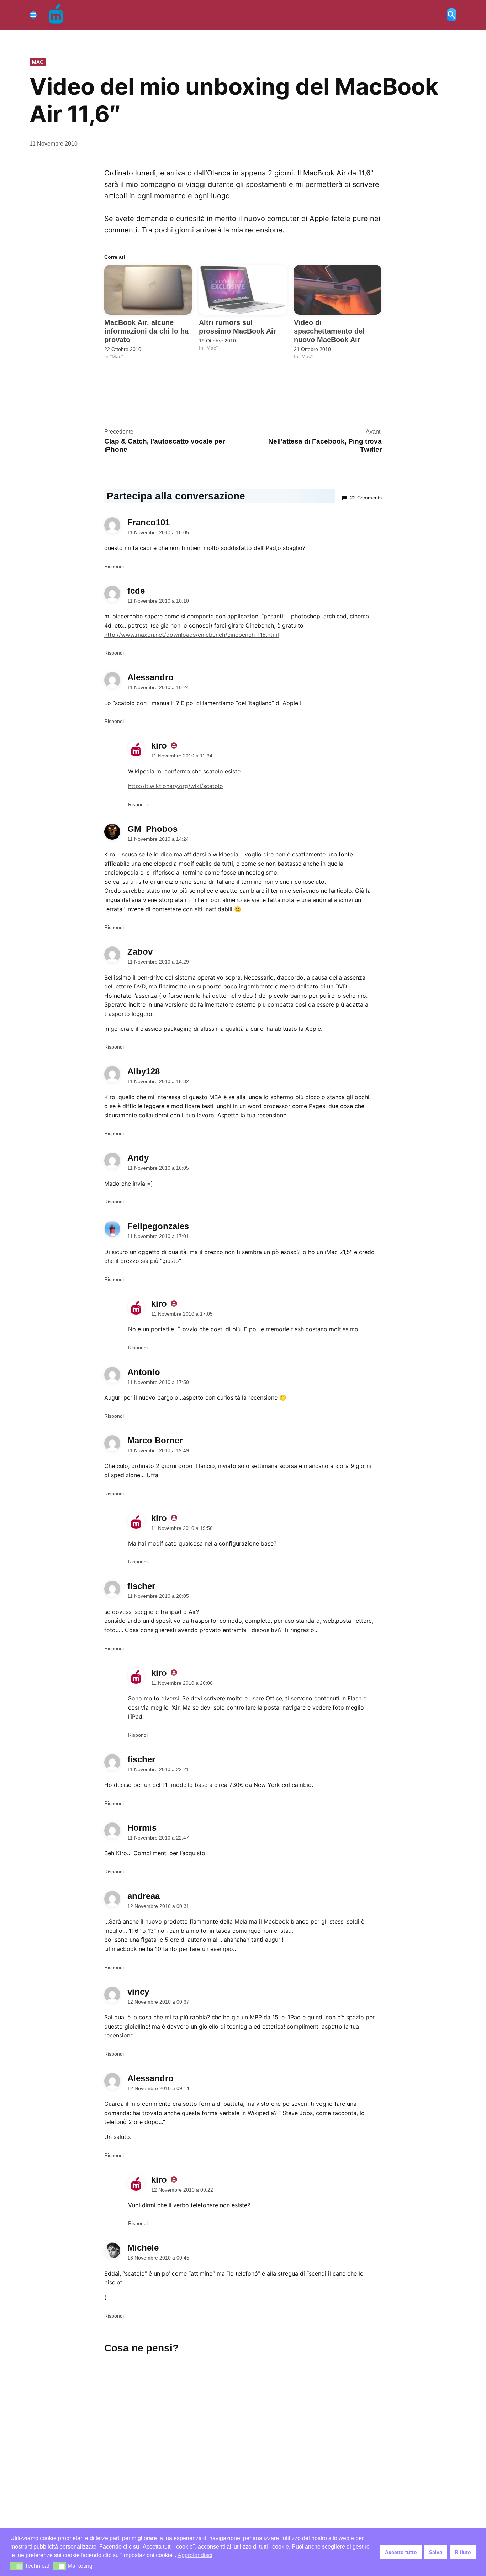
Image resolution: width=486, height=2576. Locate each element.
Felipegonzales (158, 1226)
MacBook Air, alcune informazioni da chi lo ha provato (146, 331)
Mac (38, 62)
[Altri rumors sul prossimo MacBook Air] (243, 290)
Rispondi (114, 566)
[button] (17, 2566)
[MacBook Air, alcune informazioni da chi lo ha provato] (148, 290)
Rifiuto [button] (463, 2552)
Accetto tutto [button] (401, 2552)
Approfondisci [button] (195, 2555)
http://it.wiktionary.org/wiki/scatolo (176, 786)
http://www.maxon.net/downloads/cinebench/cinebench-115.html (192, 635)
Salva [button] (436, 2552)
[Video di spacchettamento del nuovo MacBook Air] (338, 290)
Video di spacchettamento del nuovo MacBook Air (329, 331)
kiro (159, 746)
